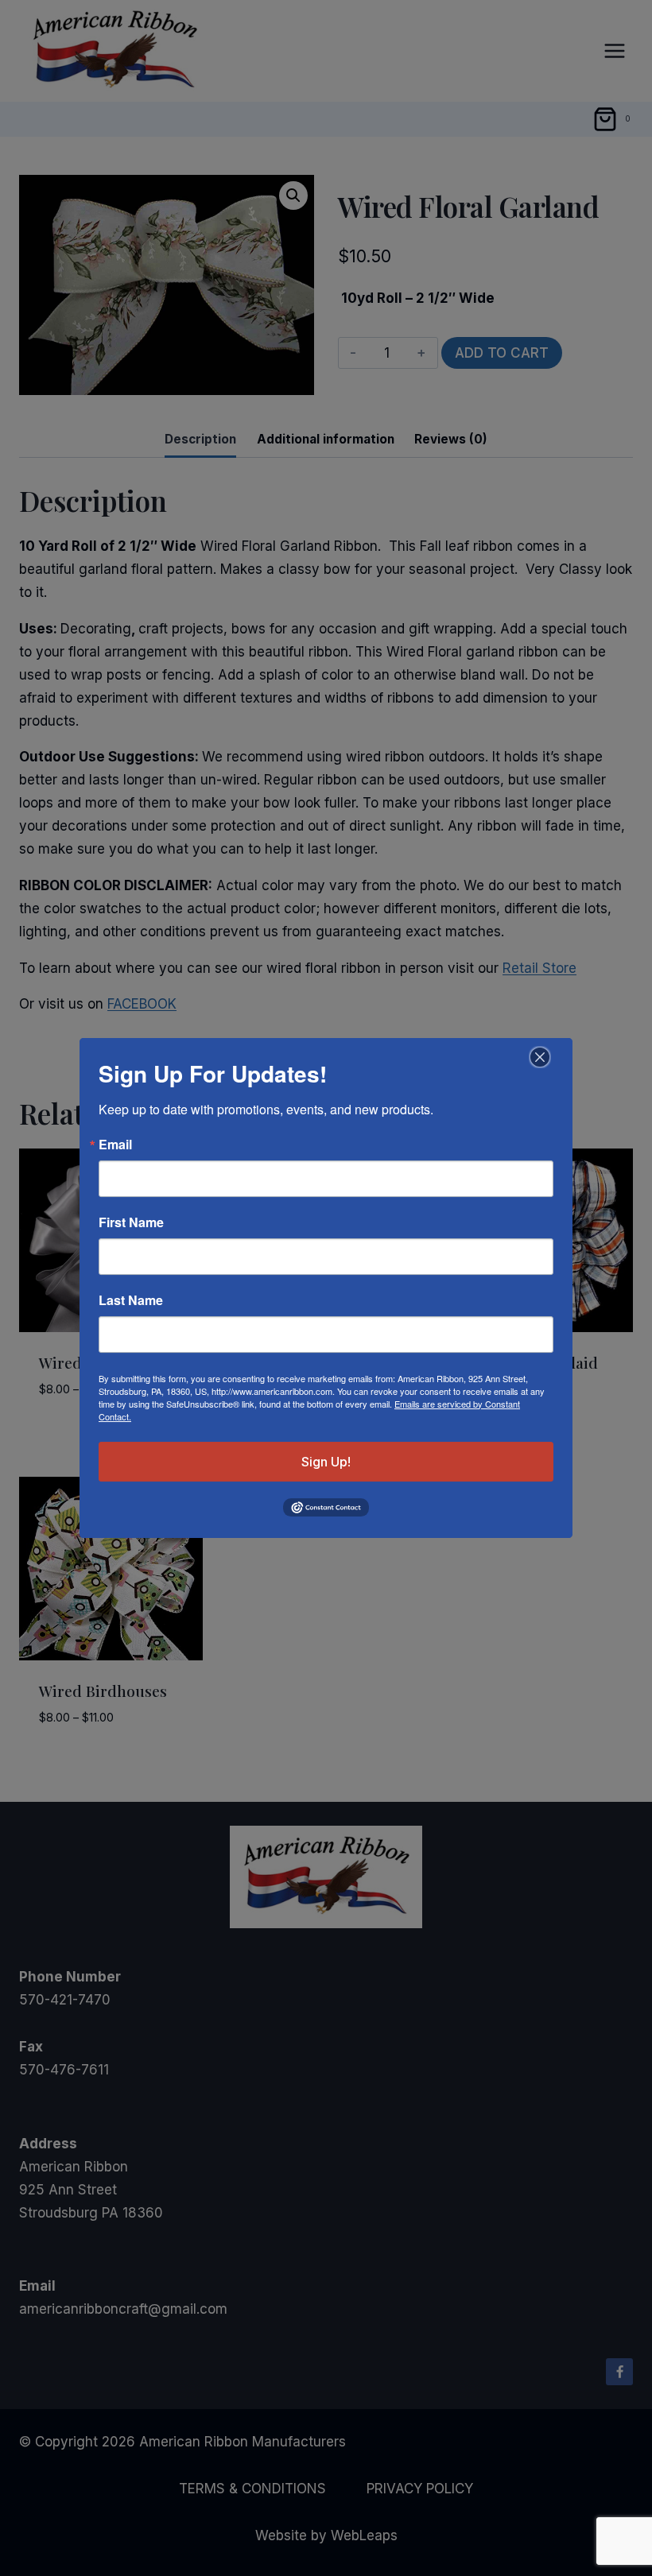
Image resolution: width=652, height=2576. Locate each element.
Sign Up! (326, 1462)
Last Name (131, 1300)
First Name (131, 1222)
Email (115, 1145)
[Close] (538, 1057)
